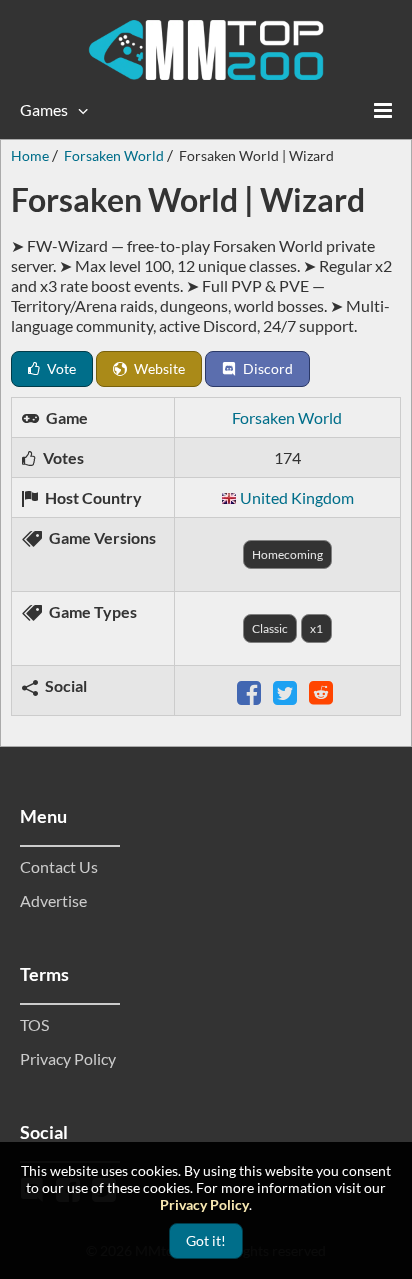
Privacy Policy (68, 1058)
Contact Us (59, 866)
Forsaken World (287, 417)
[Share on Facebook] (251, 690)
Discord (266, 368)
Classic (270, 628)
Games (44, 109)
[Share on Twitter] (287, 690)
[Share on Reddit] (323, 690)
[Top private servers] (206, 50)
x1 (316, 628)
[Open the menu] (383, 110)
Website (158, 368)
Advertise (53, 900)
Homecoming (287, 554)
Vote (60, 368)
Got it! (206, 1240)
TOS (34, 1024)
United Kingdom (297, 497)
